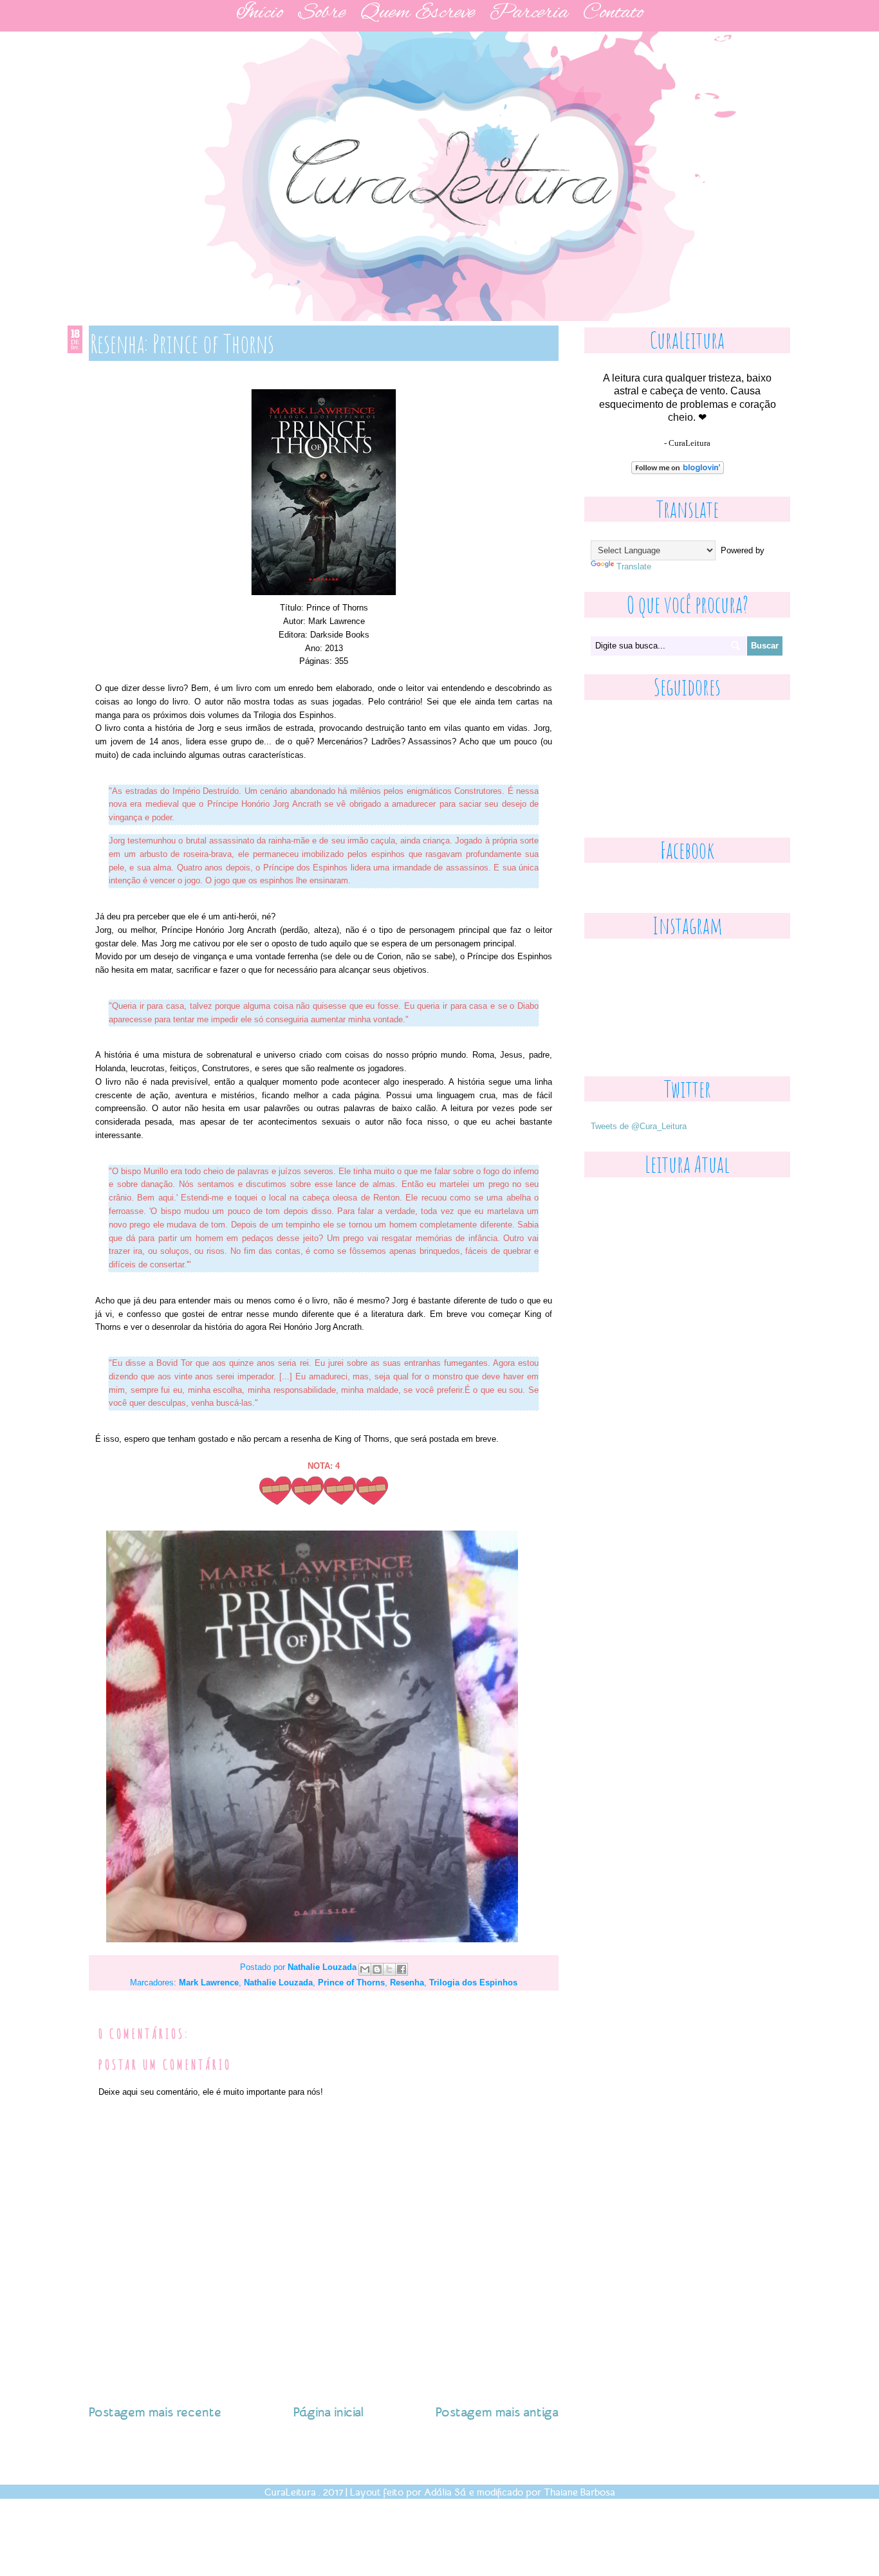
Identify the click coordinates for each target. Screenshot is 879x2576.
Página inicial (328, 2411)
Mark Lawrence (209, 1983)
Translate (634, 566)
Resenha (407, 1983)
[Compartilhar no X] (389, 1969)
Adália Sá (445, 2492)
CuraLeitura (290, 2492)
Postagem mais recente (155, 2411)
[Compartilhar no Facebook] (402, 1969)
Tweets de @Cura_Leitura (639, 1126)
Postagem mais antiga (497, 2411)
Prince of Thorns (351, 1983)
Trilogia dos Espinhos (473, 1983)
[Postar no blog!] (377, 1969)
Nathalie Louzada (323, 1968)
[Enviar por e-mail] (365, 1969)
